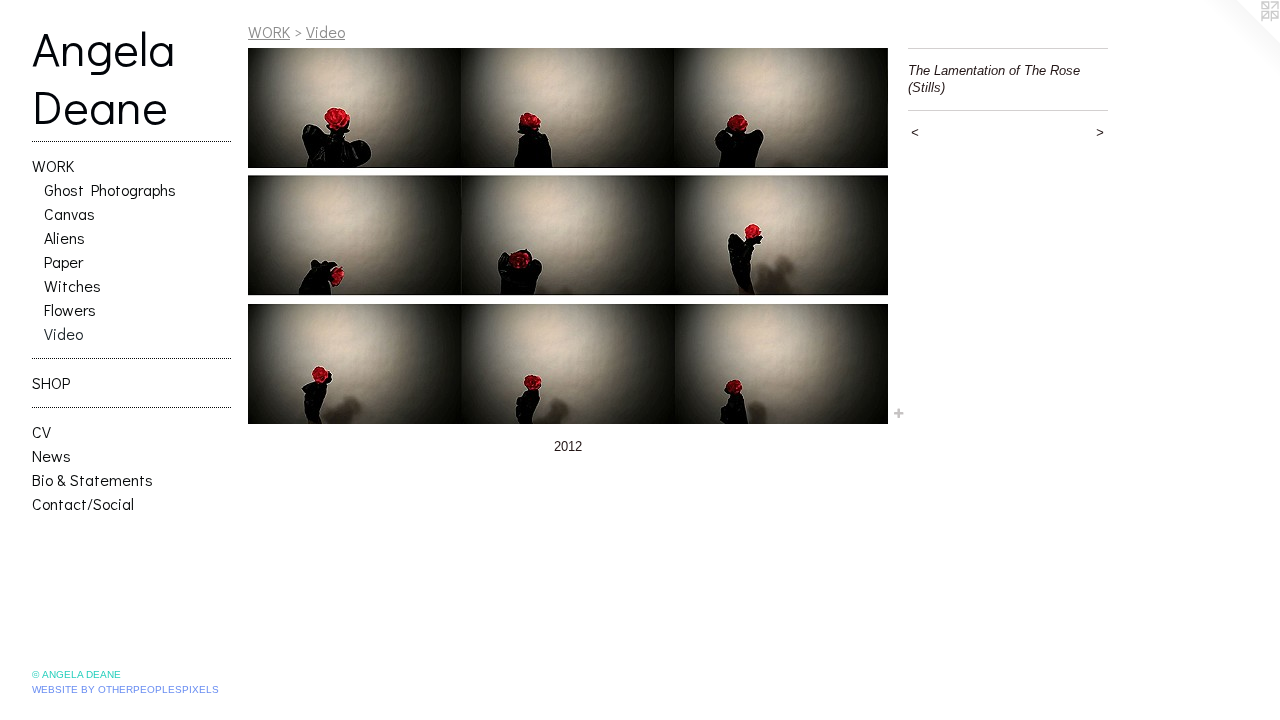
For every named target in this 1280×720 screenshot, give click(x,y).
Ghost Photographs (110, 189)
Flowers (70, 309)
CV (41, 431)
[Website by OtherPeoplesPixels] (1240, 40)
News (51, 455)
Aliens (64, 237)
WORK (53, 165)
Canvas (69, 213)
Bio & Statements (92, 479)
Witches (72, 285)
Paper (63, 261)
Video (63, 333)
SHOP (51, 382)
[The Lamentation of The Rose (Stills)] (568, 236)
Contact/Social (83, 503)
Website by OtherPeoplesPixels (125, 689)
